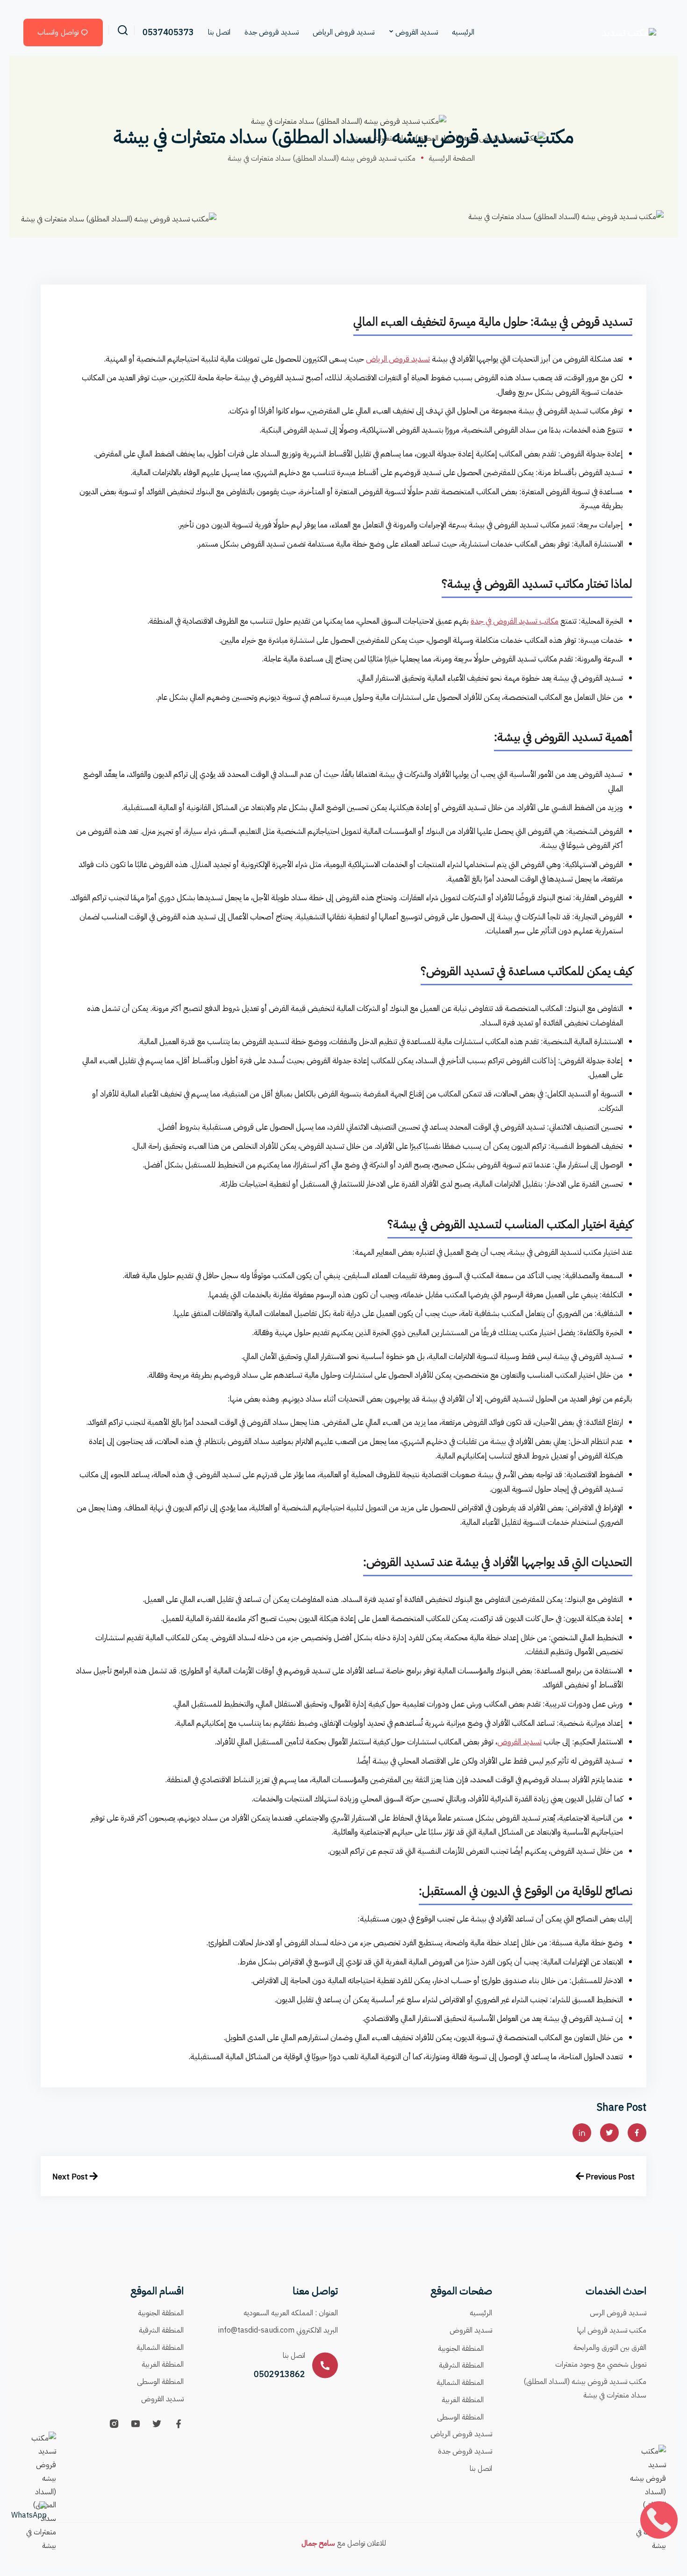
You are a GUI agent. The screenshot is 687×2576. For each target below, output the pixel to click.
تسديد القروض (417, 32)
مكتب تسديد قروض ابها (612, 2330)
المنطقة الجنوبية (461, 2348)
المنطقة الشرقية (461, 2365)
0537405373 (168, 32)
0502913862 (279, 2374)
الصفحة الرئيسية (452, 158)
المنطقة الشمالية (460, 2383)
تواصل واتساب (58, 32)
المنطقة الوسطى (460, 2417)
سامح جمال (318, 2543)
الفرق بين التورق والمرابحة (610, 2348)
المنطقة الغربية (463, 2400)
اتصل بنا (219, 32)
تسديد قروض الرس (618, 2313)
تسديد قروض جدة (272, 32)
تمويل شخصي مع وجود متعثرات (601, 2364)
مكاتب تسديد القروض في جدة (515, 621)
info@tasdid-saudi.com (256, 2330)
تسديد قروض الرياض (343, 32)
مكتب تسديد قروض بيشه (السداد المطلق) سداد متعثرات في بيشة (585, 2388)
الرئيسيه (463, 32)
